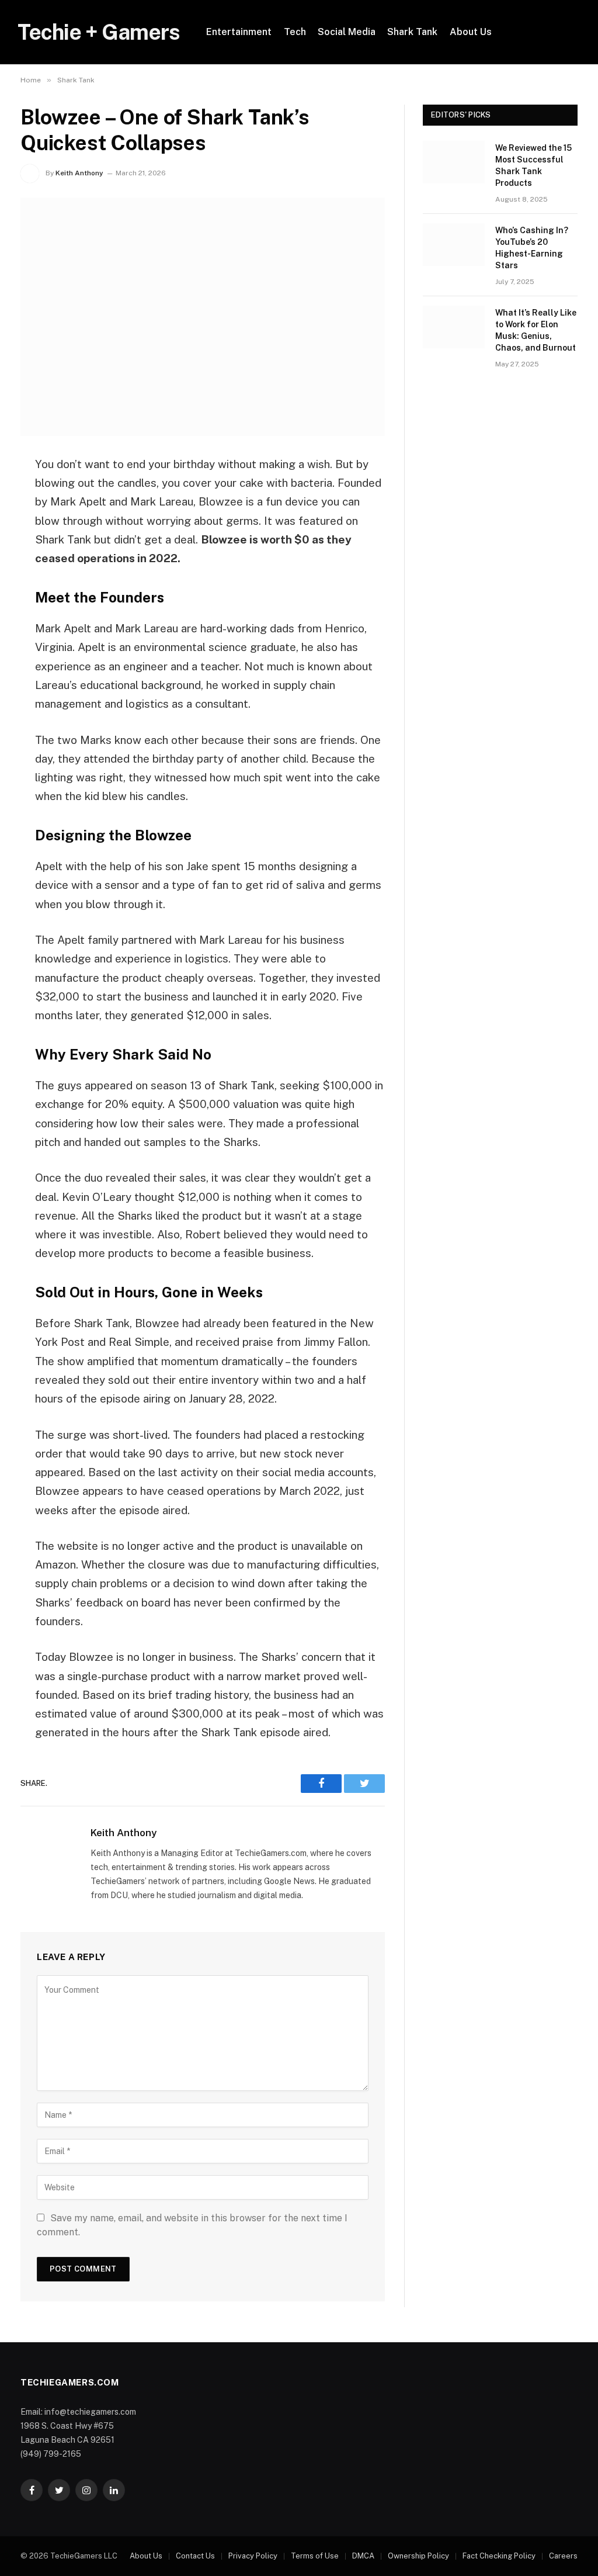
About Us (471, 32)
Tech (295, 32)
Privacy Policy (253, 2556)
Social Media (347, 32)
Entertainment (239, 32)
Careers (563, 2556)
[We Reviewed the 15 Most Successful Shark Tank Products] (454, 162)
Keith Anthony (79, 173)
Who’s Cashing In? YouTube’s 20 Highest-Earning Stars (532, 248)
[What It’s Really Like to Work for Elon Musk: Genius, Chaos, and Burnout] (454, 327)
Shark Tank (412, 32)
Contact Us (195, 2556)
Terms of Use (315, 2556)
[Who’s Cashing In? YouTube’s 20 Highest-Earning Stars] (454, 245)
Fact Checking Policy (499, 2556)
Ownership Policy (418, 2556)
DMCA (363, 2556)
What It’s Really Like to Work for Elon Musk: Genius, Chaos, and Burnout (536, 330)
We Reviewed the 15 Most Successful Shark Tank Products (533, 165)
